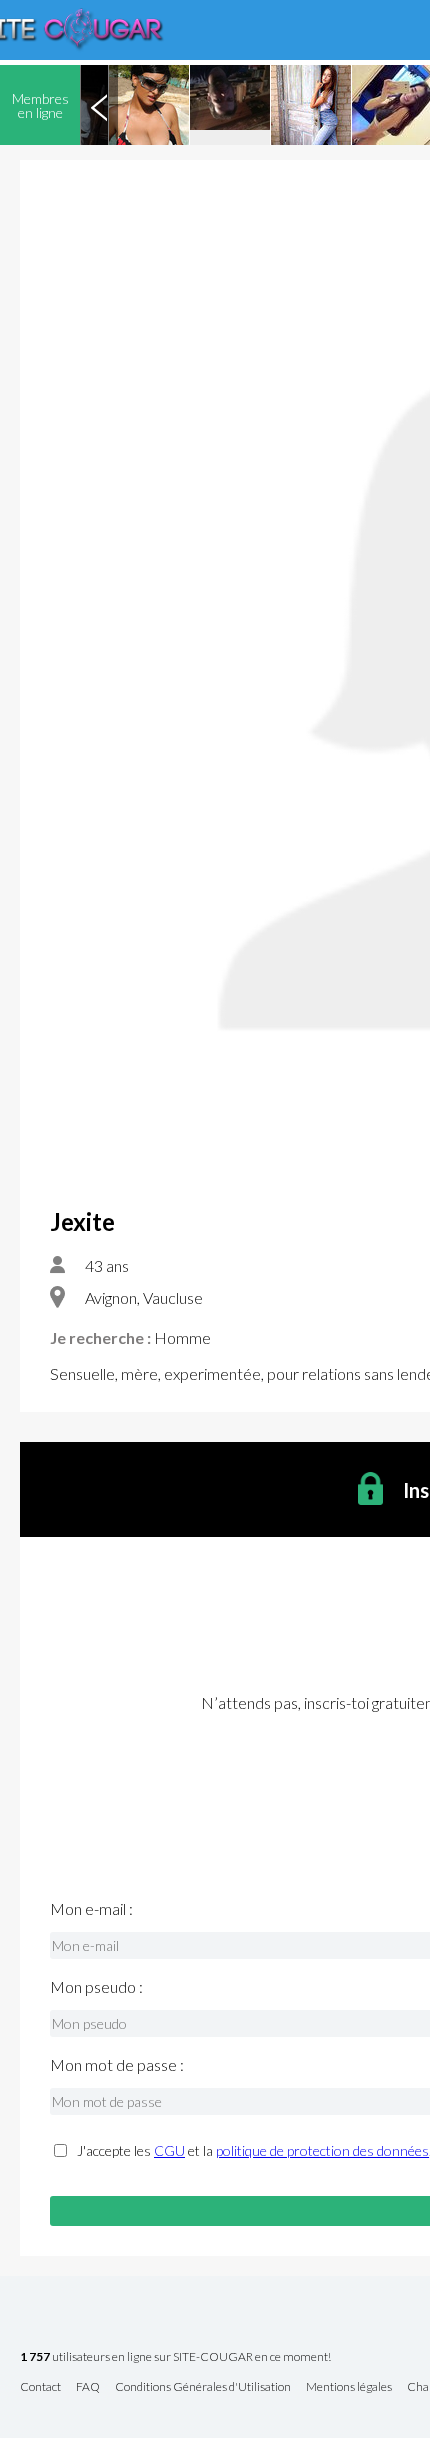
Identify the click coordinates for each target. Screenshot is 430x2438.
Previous (99, 105)
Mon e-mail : (91, 1909)
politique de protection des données (322, 2150)
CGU (169, 2150)
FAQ (88, 2387)
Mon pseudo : (96, 1987)
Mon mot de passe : (117, 2065)
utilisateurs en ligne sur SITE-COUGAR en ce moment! (175, 2357)
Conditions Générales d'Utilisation (203, 2387)
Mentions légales (349, 2387)
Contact (40, 2387)
